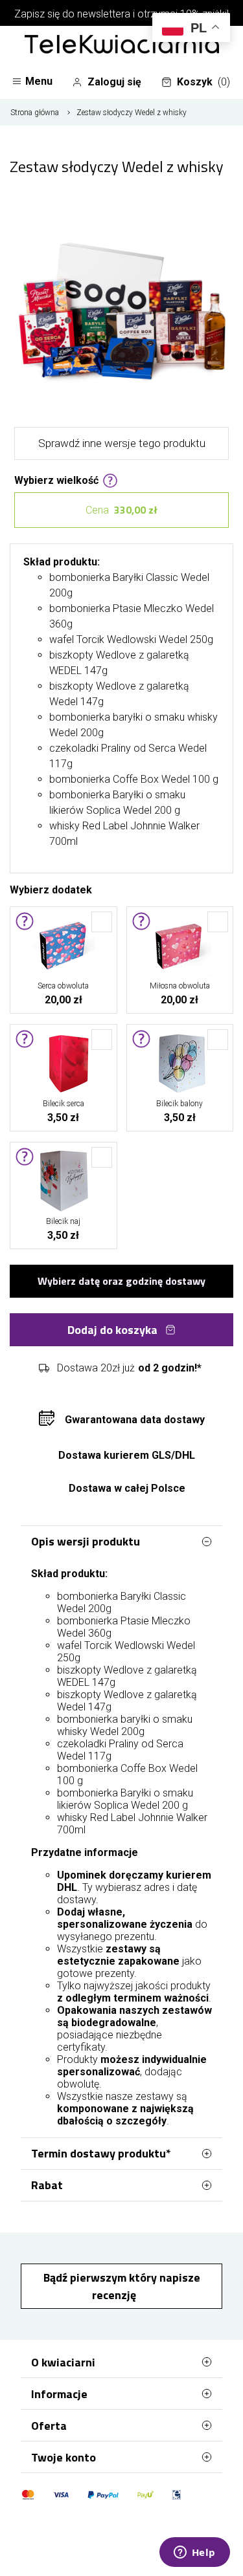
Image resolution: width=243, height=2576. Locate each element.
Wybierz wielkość (56, 479)
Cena (121, 510)
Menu (39, 81)
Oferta (49, 2426)
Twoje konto (64, 2457)
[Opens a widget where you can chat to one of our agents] (194, 2553)
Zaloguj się (114, 82)
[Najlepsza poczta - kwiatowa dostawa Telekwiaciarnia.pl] (122, 45)
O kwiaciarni (63, 2362)
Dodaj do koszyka (112, 1330)
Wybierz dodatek (51, 889)
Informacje (59, 2394)
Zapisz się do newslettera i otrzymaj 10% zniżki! (121, 14)
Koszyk (203, 82)
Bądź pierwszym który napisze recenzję (122, 2286)
